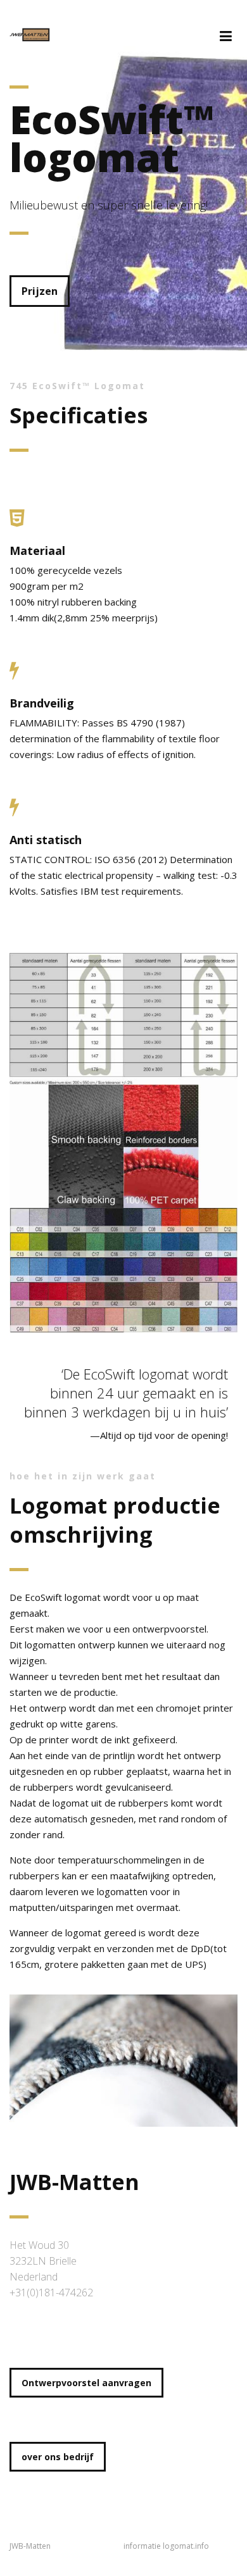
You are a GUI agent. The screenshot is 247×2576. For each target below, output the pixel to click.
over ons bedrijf (58, 2457)
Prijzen (40, 291)
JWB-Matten (30, 2546)
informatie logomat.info (166, 2546)
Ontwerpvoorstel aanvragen (86, 2383)
